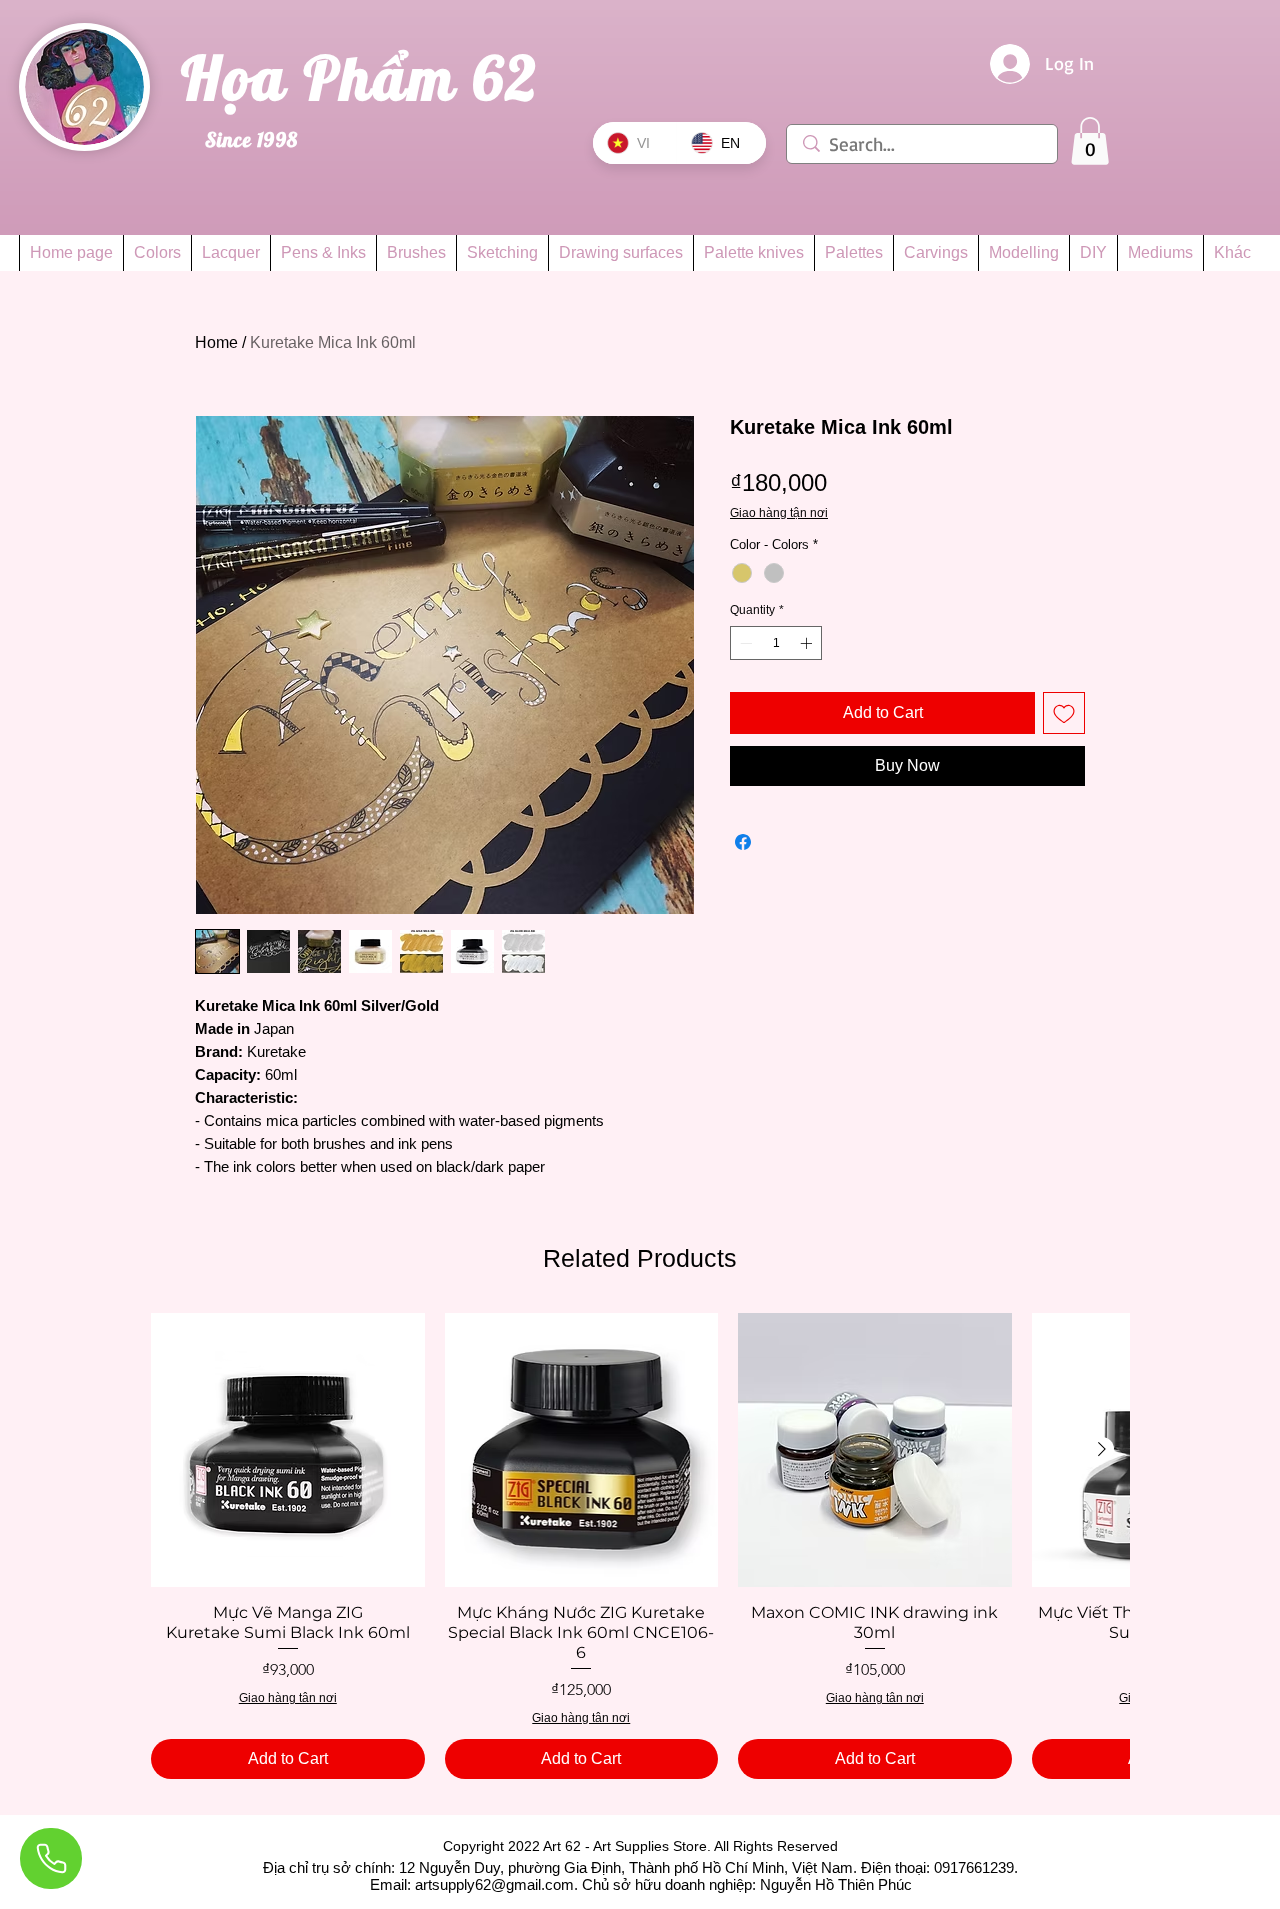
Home (216, 342)
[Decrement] (744, 643)
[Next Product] (1102, 1449)
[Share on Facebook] (743, 842)
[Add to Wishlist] (1064, 713)
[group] (640, 1546)
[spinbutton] (776, 643)
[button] (1090, 141)
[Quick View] (288, 1450)
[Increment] (808, 643)
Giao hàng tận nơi (779, 513)
